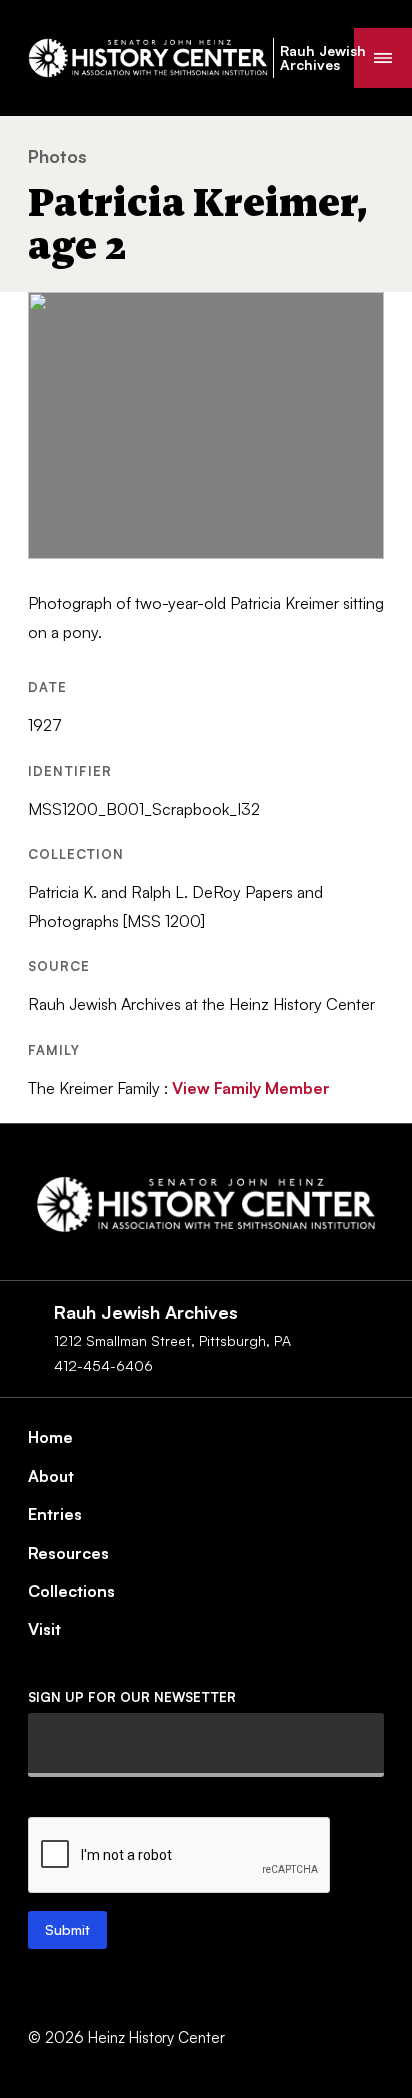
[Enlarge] (358, 318)
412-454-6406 (103, 1365)
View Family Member (251, 1088)
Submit (67, 1929)
